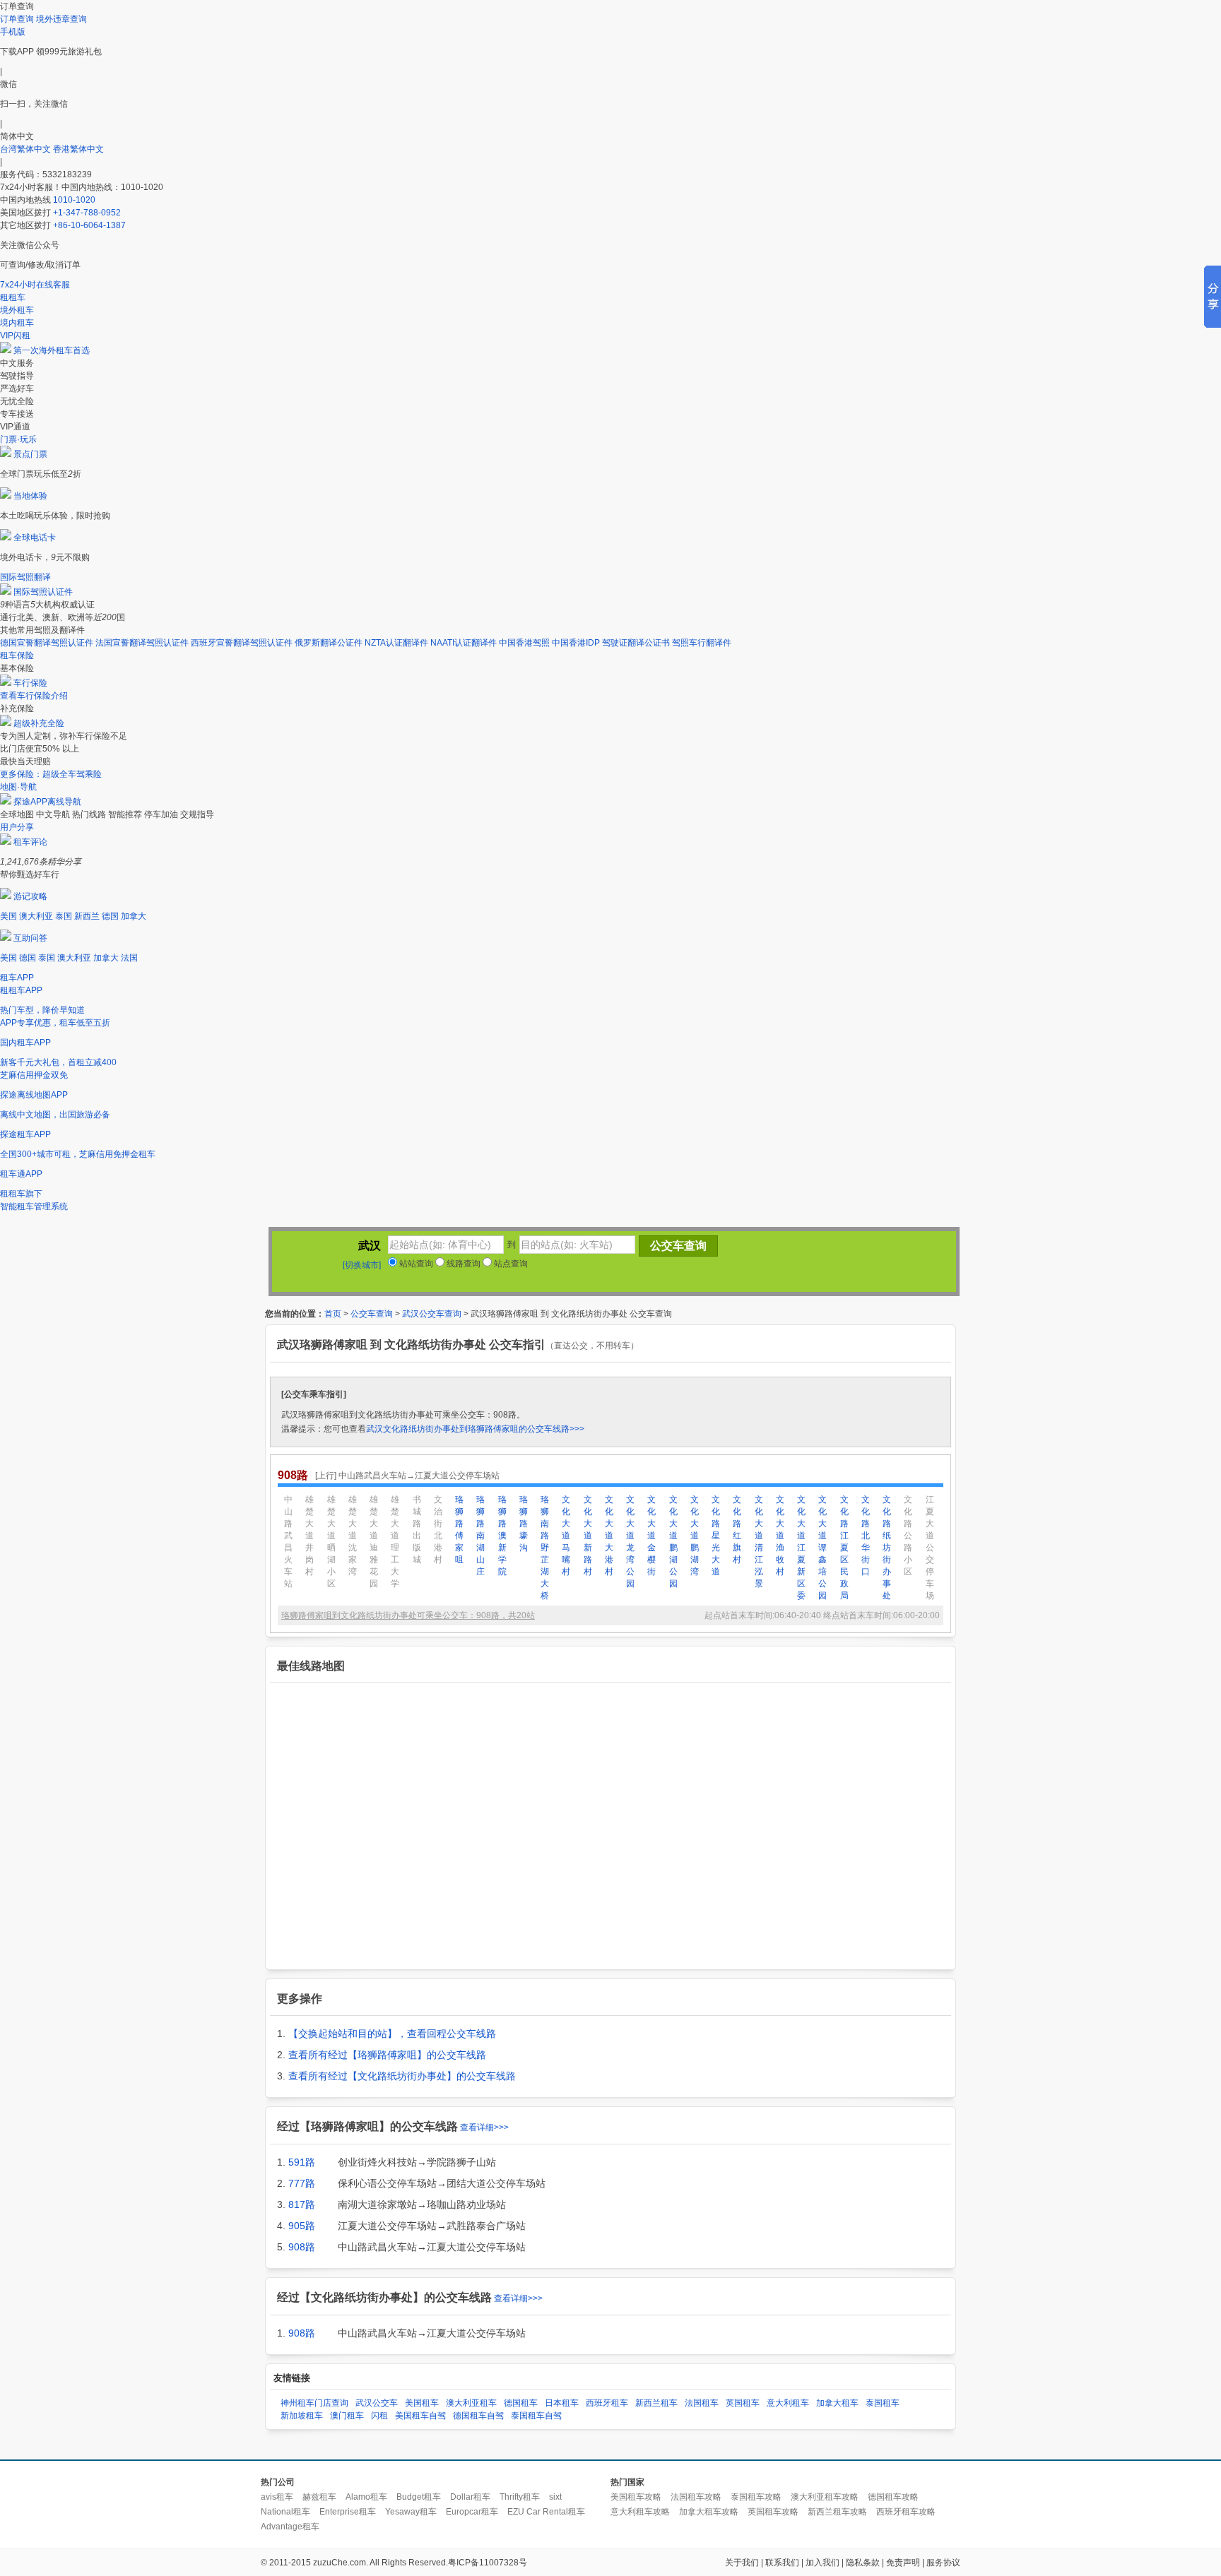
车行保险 (30, 683)
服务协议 (943, 2563)
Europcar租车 (472, 2512)
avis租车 (277, 2497)
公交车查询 (372, 1314)
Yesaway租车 (411, 2512)
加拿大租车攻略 (709, 2512)
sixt (555, 2497)
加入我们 (822, 2563)
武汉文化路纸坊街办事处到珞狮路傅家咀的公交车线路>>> (475, 1429)
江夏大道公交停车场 (930, 1548)
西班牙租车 (607, 2403)
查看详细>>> (484, 2127)
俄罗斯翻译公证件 (329, 643)
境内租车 (17, 323)
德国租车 (521, 2403)
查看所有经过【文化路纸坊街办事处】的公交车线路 (402, 2076)
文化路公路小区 (908, 1536)
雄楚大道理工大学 (395, 1542)
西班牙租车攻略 (906, 2512)
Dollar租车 (470, 2497)
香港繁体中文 (78, 149)
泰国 (64, 916)
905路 (302, 2226)
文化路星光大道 (716, 1536)
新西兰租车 (656, 2403)
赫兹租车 (319, 2497)
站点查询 (510, 1264)
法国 (129, 958)
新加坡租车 (302, 2416)
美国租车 (422, 2403)
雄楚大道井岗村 (309, 1536)
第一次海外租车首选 (52, 350)
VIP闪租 (15, 336)
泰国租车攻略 (756, 2497)
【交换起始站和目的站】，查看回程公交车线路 (392, 2034)
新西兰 (87, 916)
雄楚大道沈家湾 (353, 1536)
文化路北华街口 (866, 1536)
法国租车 (702, 2403)
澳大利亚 (36, 916)
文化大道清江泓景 (759, 1542)
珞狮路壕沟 (524, 1524)
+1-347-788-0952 (87, 213)
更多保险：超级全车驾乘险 (51, 774)
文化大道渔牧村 (780, 1536)
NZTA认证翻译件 (396, 643)
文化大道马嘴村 (566, 1536)
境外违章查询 (61, 19)
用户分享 (17, 827)
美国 (8, 916)
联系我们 (782, 2563)
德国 (110, 916)
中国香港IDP (576, 643)
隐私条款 (863, 2563)
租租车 (13, 297)
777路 (302, 2183)
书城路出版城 (417, 1530)
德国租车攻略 (893, 2497)
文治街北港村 (438, 1530)
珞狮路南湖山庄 (480, 1536)
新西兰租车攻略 (837, 2512)
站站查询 (415, 1264)
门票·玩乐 (18, 439)
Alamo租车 (366, 2497)
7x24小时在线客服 (35, 285)
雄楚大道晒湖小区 (331, 1542)
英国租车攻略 (773, 2512)
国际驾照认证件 (43, 592)
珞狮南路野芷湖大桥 (545, 1548)
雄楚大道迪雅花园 (374, 1542)
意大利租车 (788, 2403)
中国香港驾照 (524, 643)
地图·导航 (18, 787)
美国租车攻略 (636, 2497)
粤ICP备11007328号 (488, 2563)
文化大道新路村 (588, 1536)
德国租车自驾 (478, 2416)
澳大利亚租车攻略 (825, 2497)
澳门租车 (347, 2416)
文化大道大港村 (609, 1536)
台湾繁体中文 (26, 149)
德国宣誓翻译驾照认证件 (47, 643)
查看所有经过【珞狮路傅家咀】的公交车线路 (387, 2055)
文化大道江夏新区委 (801, 1548)
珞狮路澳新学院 (502, 1536)
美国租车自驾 (420, 2416)
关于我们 (742, 2563)
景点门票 (30, 454)
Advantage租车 (290, 2527)
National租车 (285, 2512)
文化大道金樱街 (651, 1536)
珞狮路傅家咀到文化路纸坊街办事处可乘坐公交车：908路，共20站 (408, 1615)
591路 (302, 2162)
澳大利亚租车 (471, 2403)
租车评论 (30, 842)
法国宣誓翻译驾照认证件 (142, 643)
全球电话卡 (35, 538)
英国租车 (743, 2403)
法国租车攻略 (696, 2497)
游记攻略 (30, 896)
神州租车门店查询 (314, 2403)
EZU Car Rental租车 (546, 2512)
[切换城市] (362, 1265)
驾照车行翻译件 (702, 643)
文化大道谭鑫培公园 (822, 1548)
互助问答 (30, 938)
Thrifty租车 (520, 2497)
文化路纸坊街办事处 (887, 1548)
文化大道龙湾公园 (630, 1542)
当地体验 (30, 496)
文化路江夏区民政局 (844, 1548)
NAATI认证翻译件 (464, 643)
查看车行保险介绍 (34, 696)
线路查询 (462, 1264)
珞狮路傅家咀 (459, 1530)
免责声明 (903, 2563)
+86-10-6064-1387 (89, 225)
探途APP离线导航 (47, 802)
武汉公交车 (377, 2403)
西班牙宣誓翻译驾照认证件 (242, 643)
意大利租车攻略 (640, 2512)
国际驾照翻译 (25, 577)
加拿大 (134, 916)
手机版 (13, 32)
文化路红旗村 (737, 1530)
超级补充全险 (39, 723)
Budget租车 (419, 2497)
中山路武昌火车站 (288, 1542)
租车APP (17, 978)
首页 (333, 1314)
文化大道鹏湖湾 (695, 1536)
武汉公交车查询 (432, 1314)
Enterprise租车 (348, 2512)
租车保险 (17, 655)
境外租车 (17, 310)
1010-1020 (74, 200)
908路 (302, 2247)
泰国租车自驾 (536, 2416)
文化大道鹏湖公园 (673, 1542)
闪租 (379, 2416)
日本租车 (562, 2403)
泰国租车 (883, 2403)
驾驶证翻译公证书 (636, 643)
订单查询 (17, 19)
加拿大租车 (837, 2403)
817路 (302, 2204)
